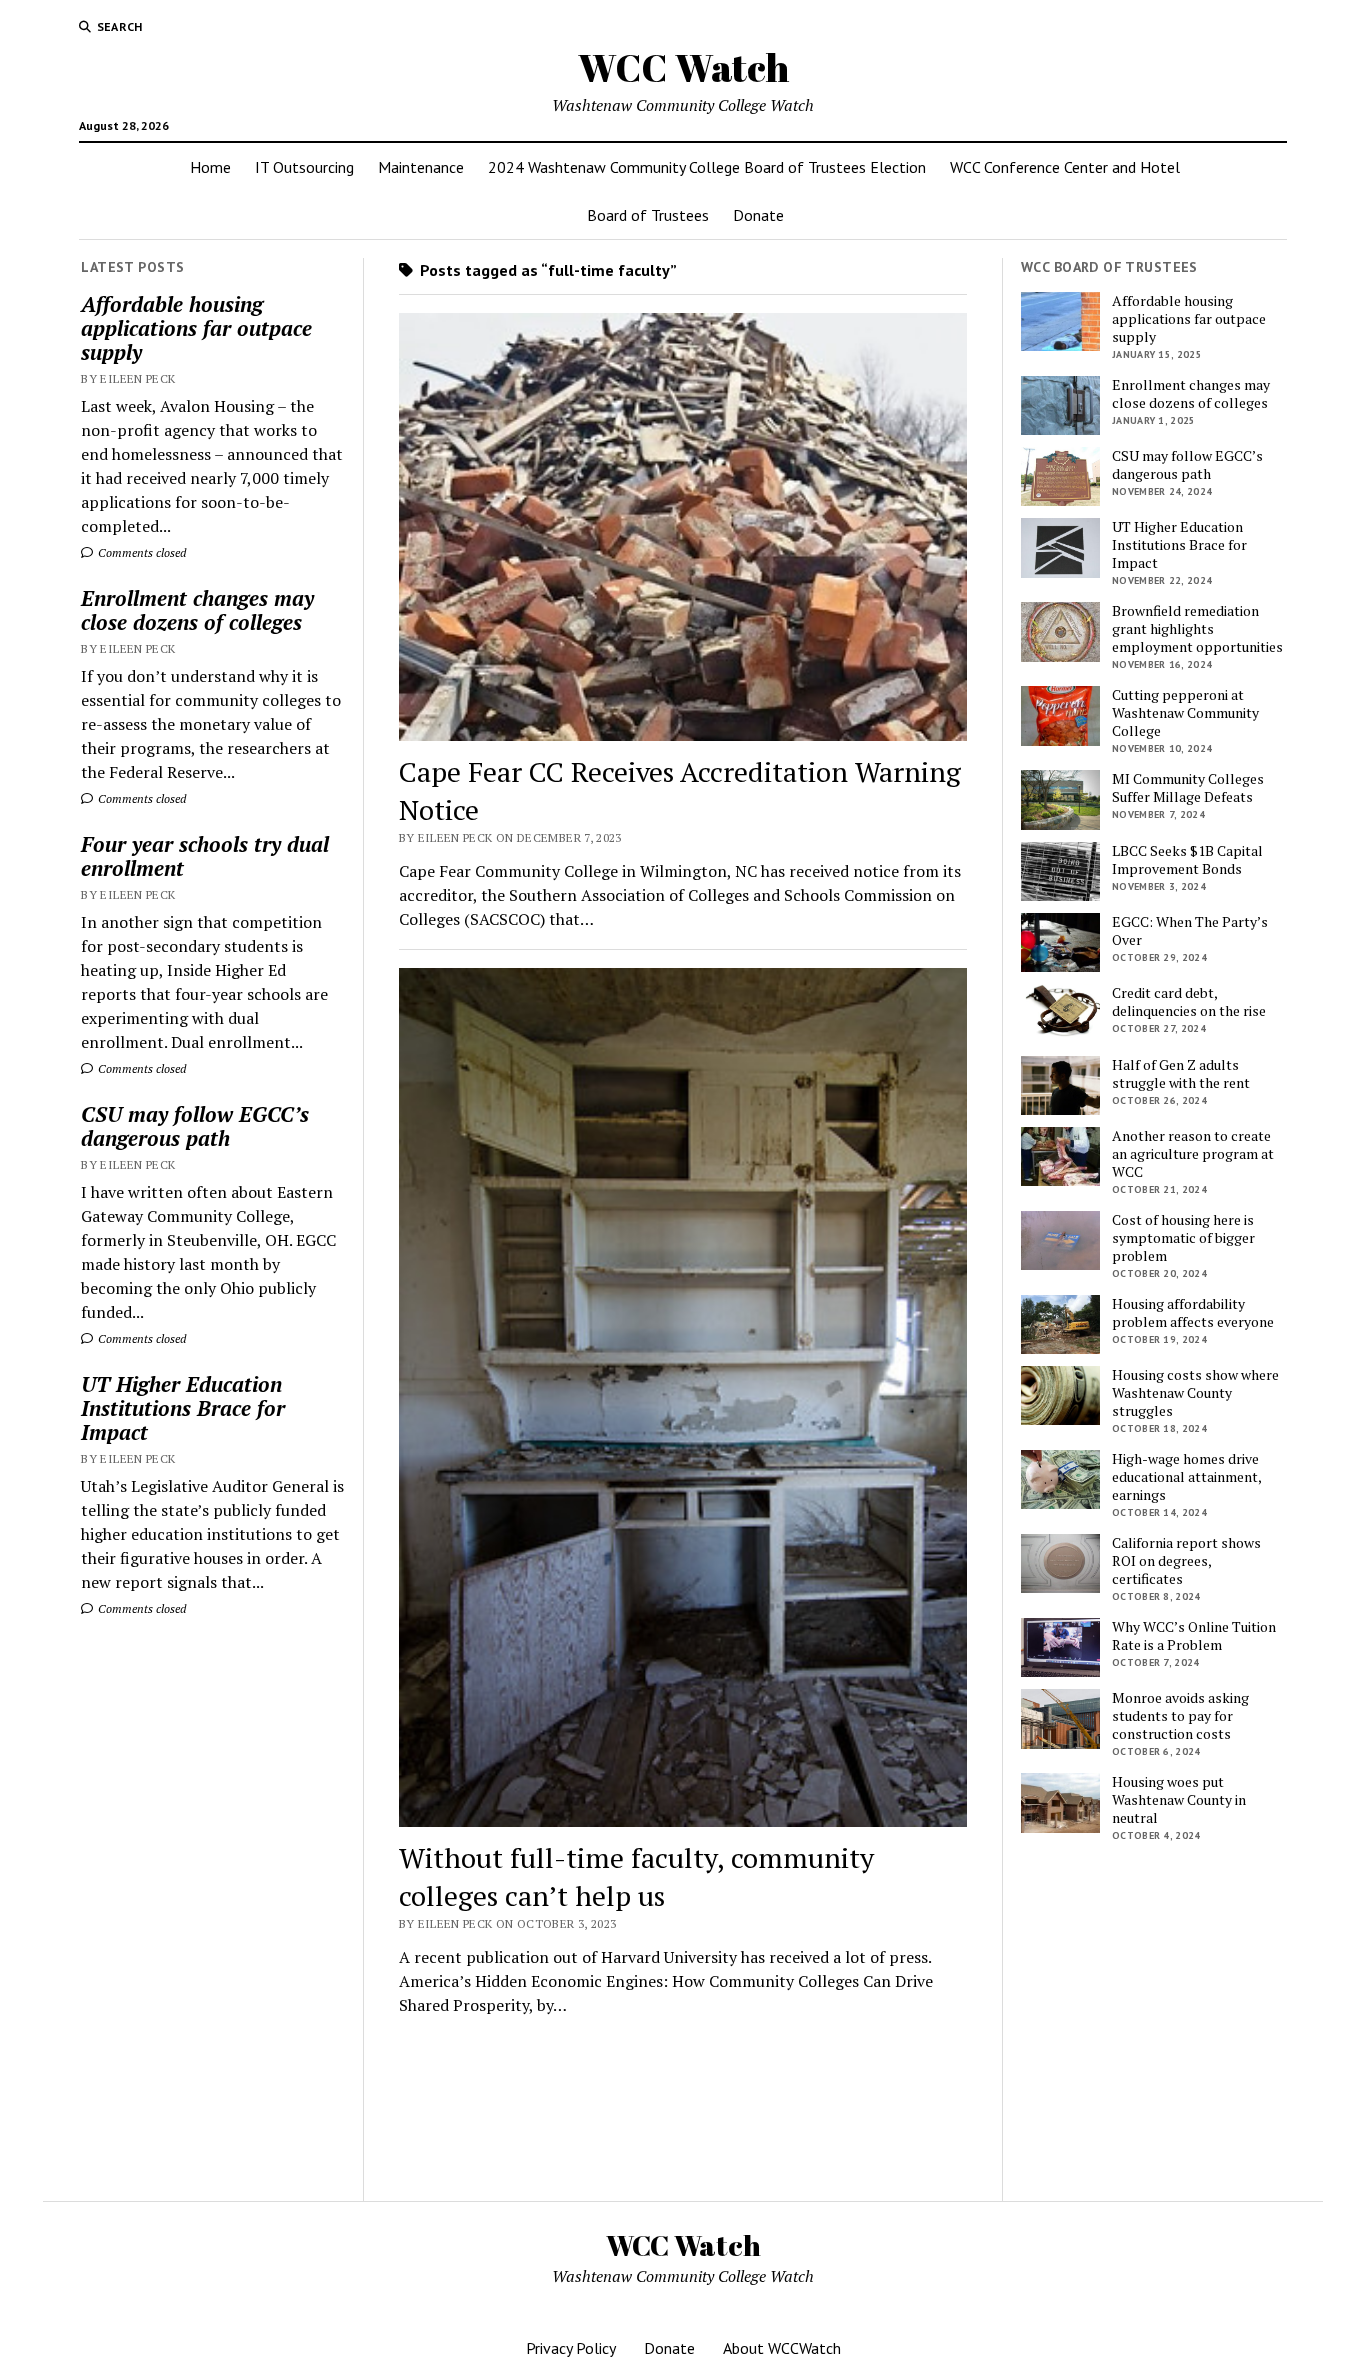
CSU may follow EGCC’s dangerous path (195, 1126)
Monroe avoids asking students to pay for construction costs (1180, 1716)
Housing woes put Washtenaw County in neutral (1179, 1800)
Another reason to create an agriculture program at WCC (1193, 1154)
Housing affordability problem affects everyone (1193, 1313)
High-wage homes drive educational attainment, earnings (1186, 1477)
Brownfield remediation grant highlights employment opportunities (1197, 629)
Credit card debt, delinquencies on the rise (1189, 1002)
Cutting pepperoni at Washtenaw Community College (1185, 713)
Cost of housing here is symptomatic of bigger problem (1183, 1238)
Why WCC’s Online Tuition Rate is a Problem (1194, 1636)
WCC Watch (683, 67)
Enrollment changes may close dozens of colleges (197, 610)
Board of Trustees (648, 215)
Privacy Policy (571, 2348)
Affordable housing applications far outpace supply (196, 328)
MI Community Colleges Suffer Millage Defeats (1188, 788)
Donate (758, 215)
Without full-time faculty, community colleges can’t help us (636, 1876)
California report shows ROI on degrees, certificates (1186, 1561)
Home (210, 167)
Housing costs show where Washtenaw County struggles (1195, 1393)
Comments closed (140, 552)
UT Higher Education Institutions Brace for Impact (183, 1408)
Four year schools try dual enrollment (205, 856)
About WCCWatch (782, 2348)
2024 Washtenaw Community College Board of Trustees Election (707, 167)
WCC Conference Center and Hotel (1065, 167)
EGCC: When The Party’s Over (1190, 931)
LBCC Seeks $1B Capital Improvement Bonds (1187, 860)
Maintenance (421, 167)
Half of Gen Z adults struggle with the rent (1181, 1074)
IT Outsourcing (304, 167)
